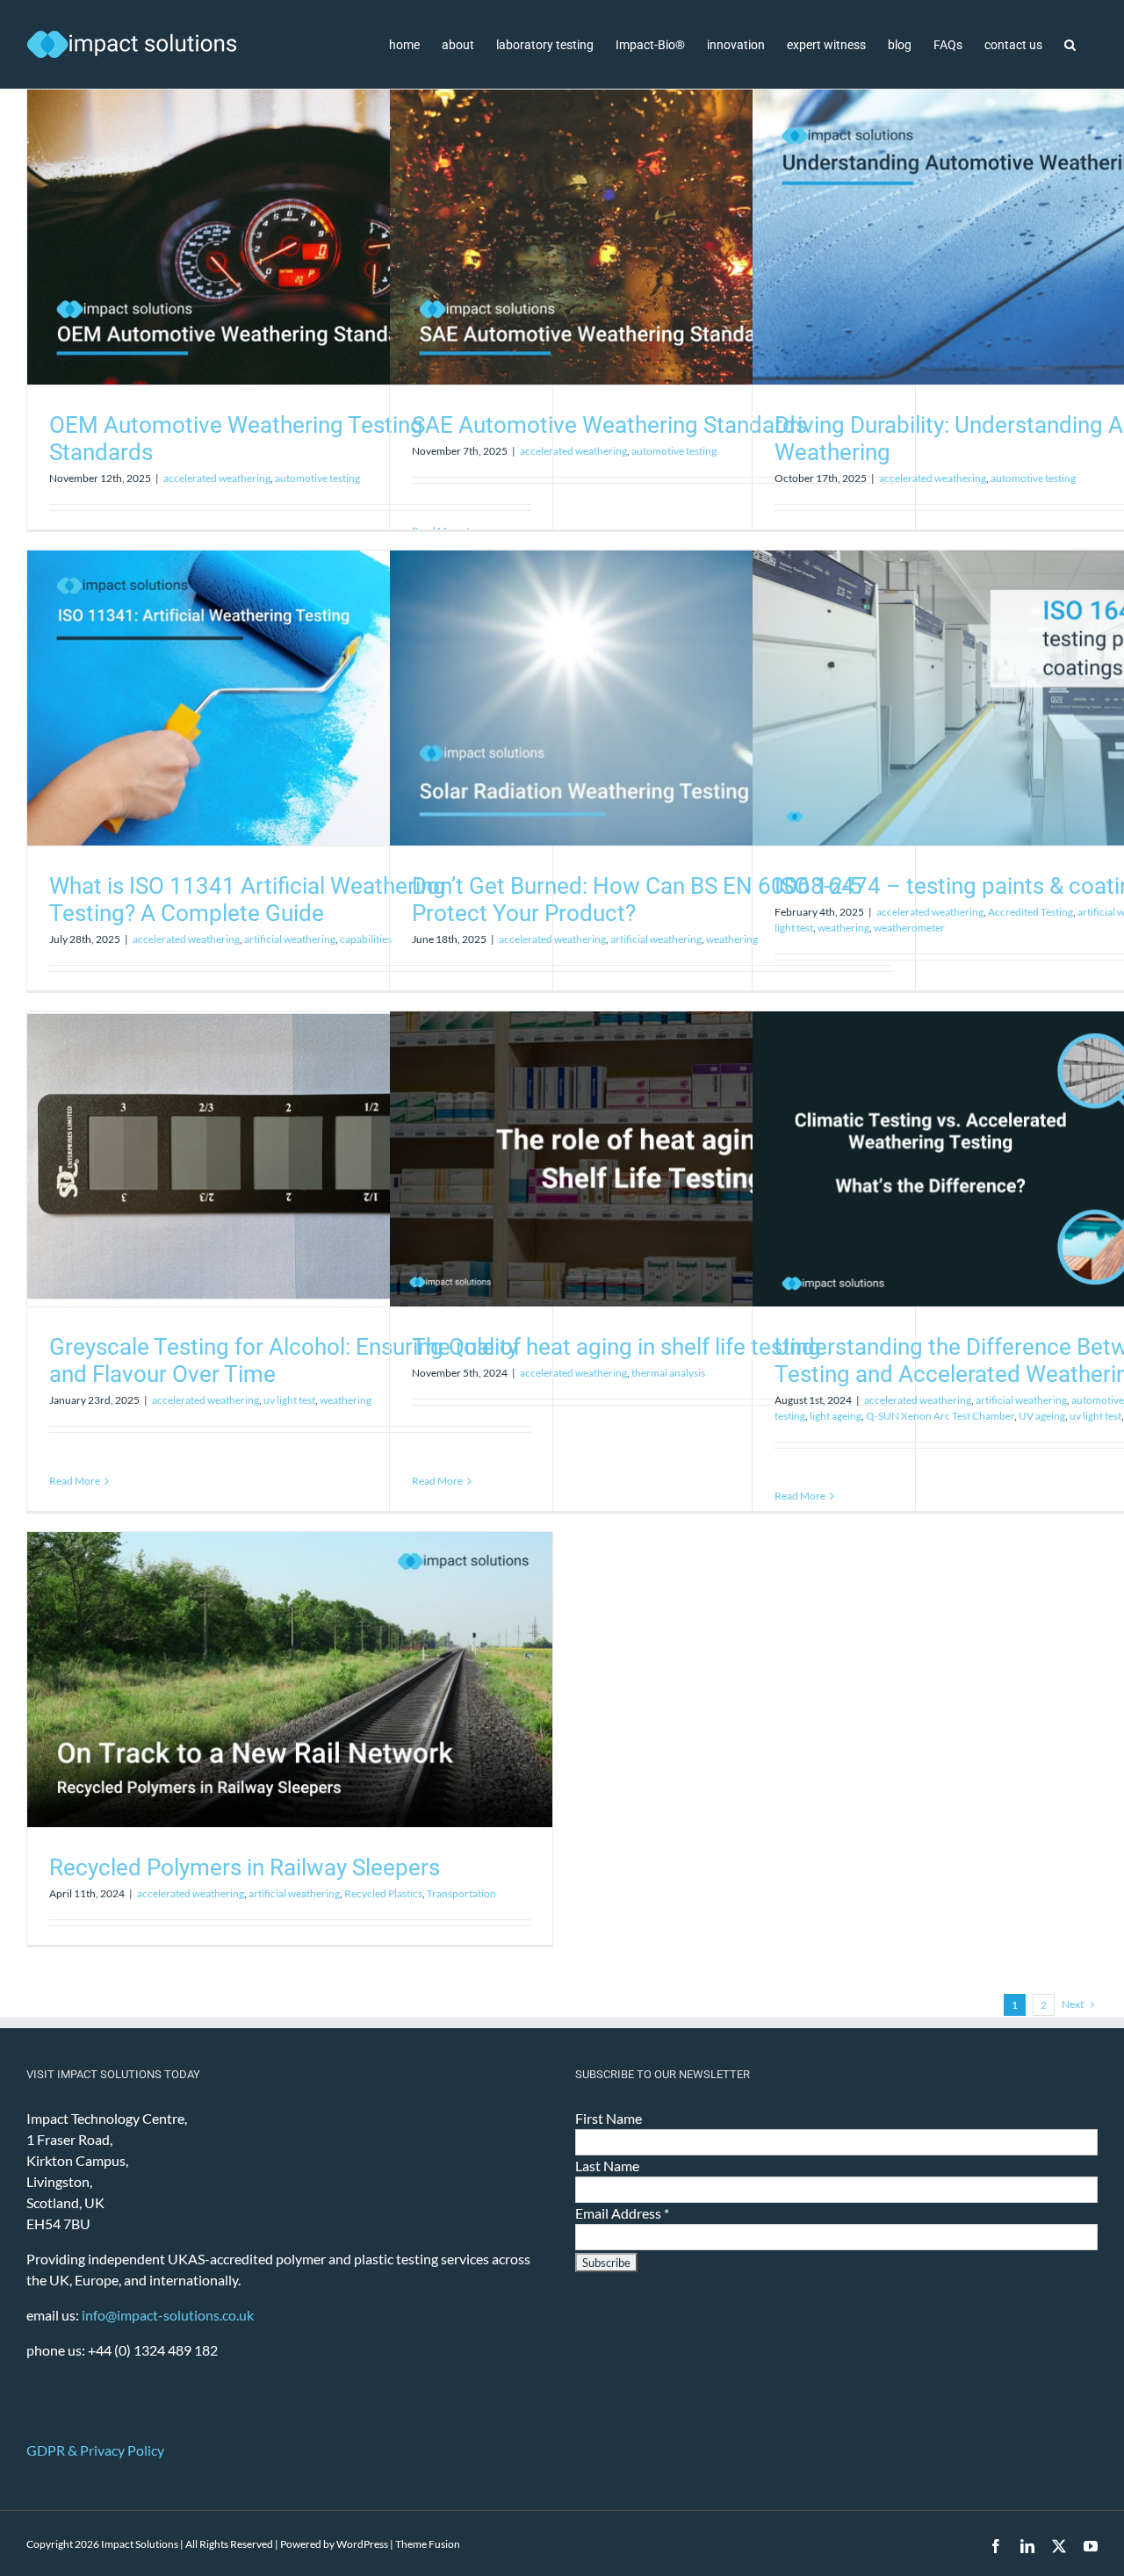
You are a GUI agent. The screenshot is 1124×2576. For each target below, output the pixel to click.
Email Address (622, 2213)
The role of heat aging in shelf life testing (616, 1347)
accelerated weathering (217, 478)
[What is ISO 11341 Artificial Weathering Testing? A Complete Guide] (290, 698)
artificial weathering (290, 939)
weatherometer (909, 928)
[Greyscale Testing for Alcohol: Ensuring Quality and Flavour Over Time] (290, 1159)
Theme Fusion (428, 2544)
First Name (609, 2118)
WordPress (362, 2544)
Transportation (461, 1893)
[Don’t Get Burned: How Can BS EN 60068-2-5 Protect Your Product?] (652, 698)
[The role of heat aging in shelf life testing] (652, 1159)
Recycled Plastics (383, 1893)
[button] (1070, 44)
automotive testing (317, 478)
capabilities (366, 939)
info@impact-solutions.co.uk (168, 2315)
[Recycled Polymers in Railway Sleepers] (290, 1680)
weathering (732, 939)
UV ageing (1042, 1416)
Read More (75, 1481)
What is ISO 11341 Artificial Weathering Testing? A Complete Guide (248, 899)
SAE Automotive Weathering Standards (609, 425)
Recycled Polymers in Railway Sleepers (245, 1867)
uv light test (289, 1400)
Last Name (607, 2166)
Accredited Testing (1030, 912)
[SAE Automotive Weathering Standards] (652, 237)
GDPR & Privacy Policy (95, 2450)
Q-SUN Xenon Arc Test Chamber (940, 1416)
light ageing (836, 1416)
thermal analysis (668, 1373)
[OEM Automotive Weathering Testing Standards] (290, 237)
